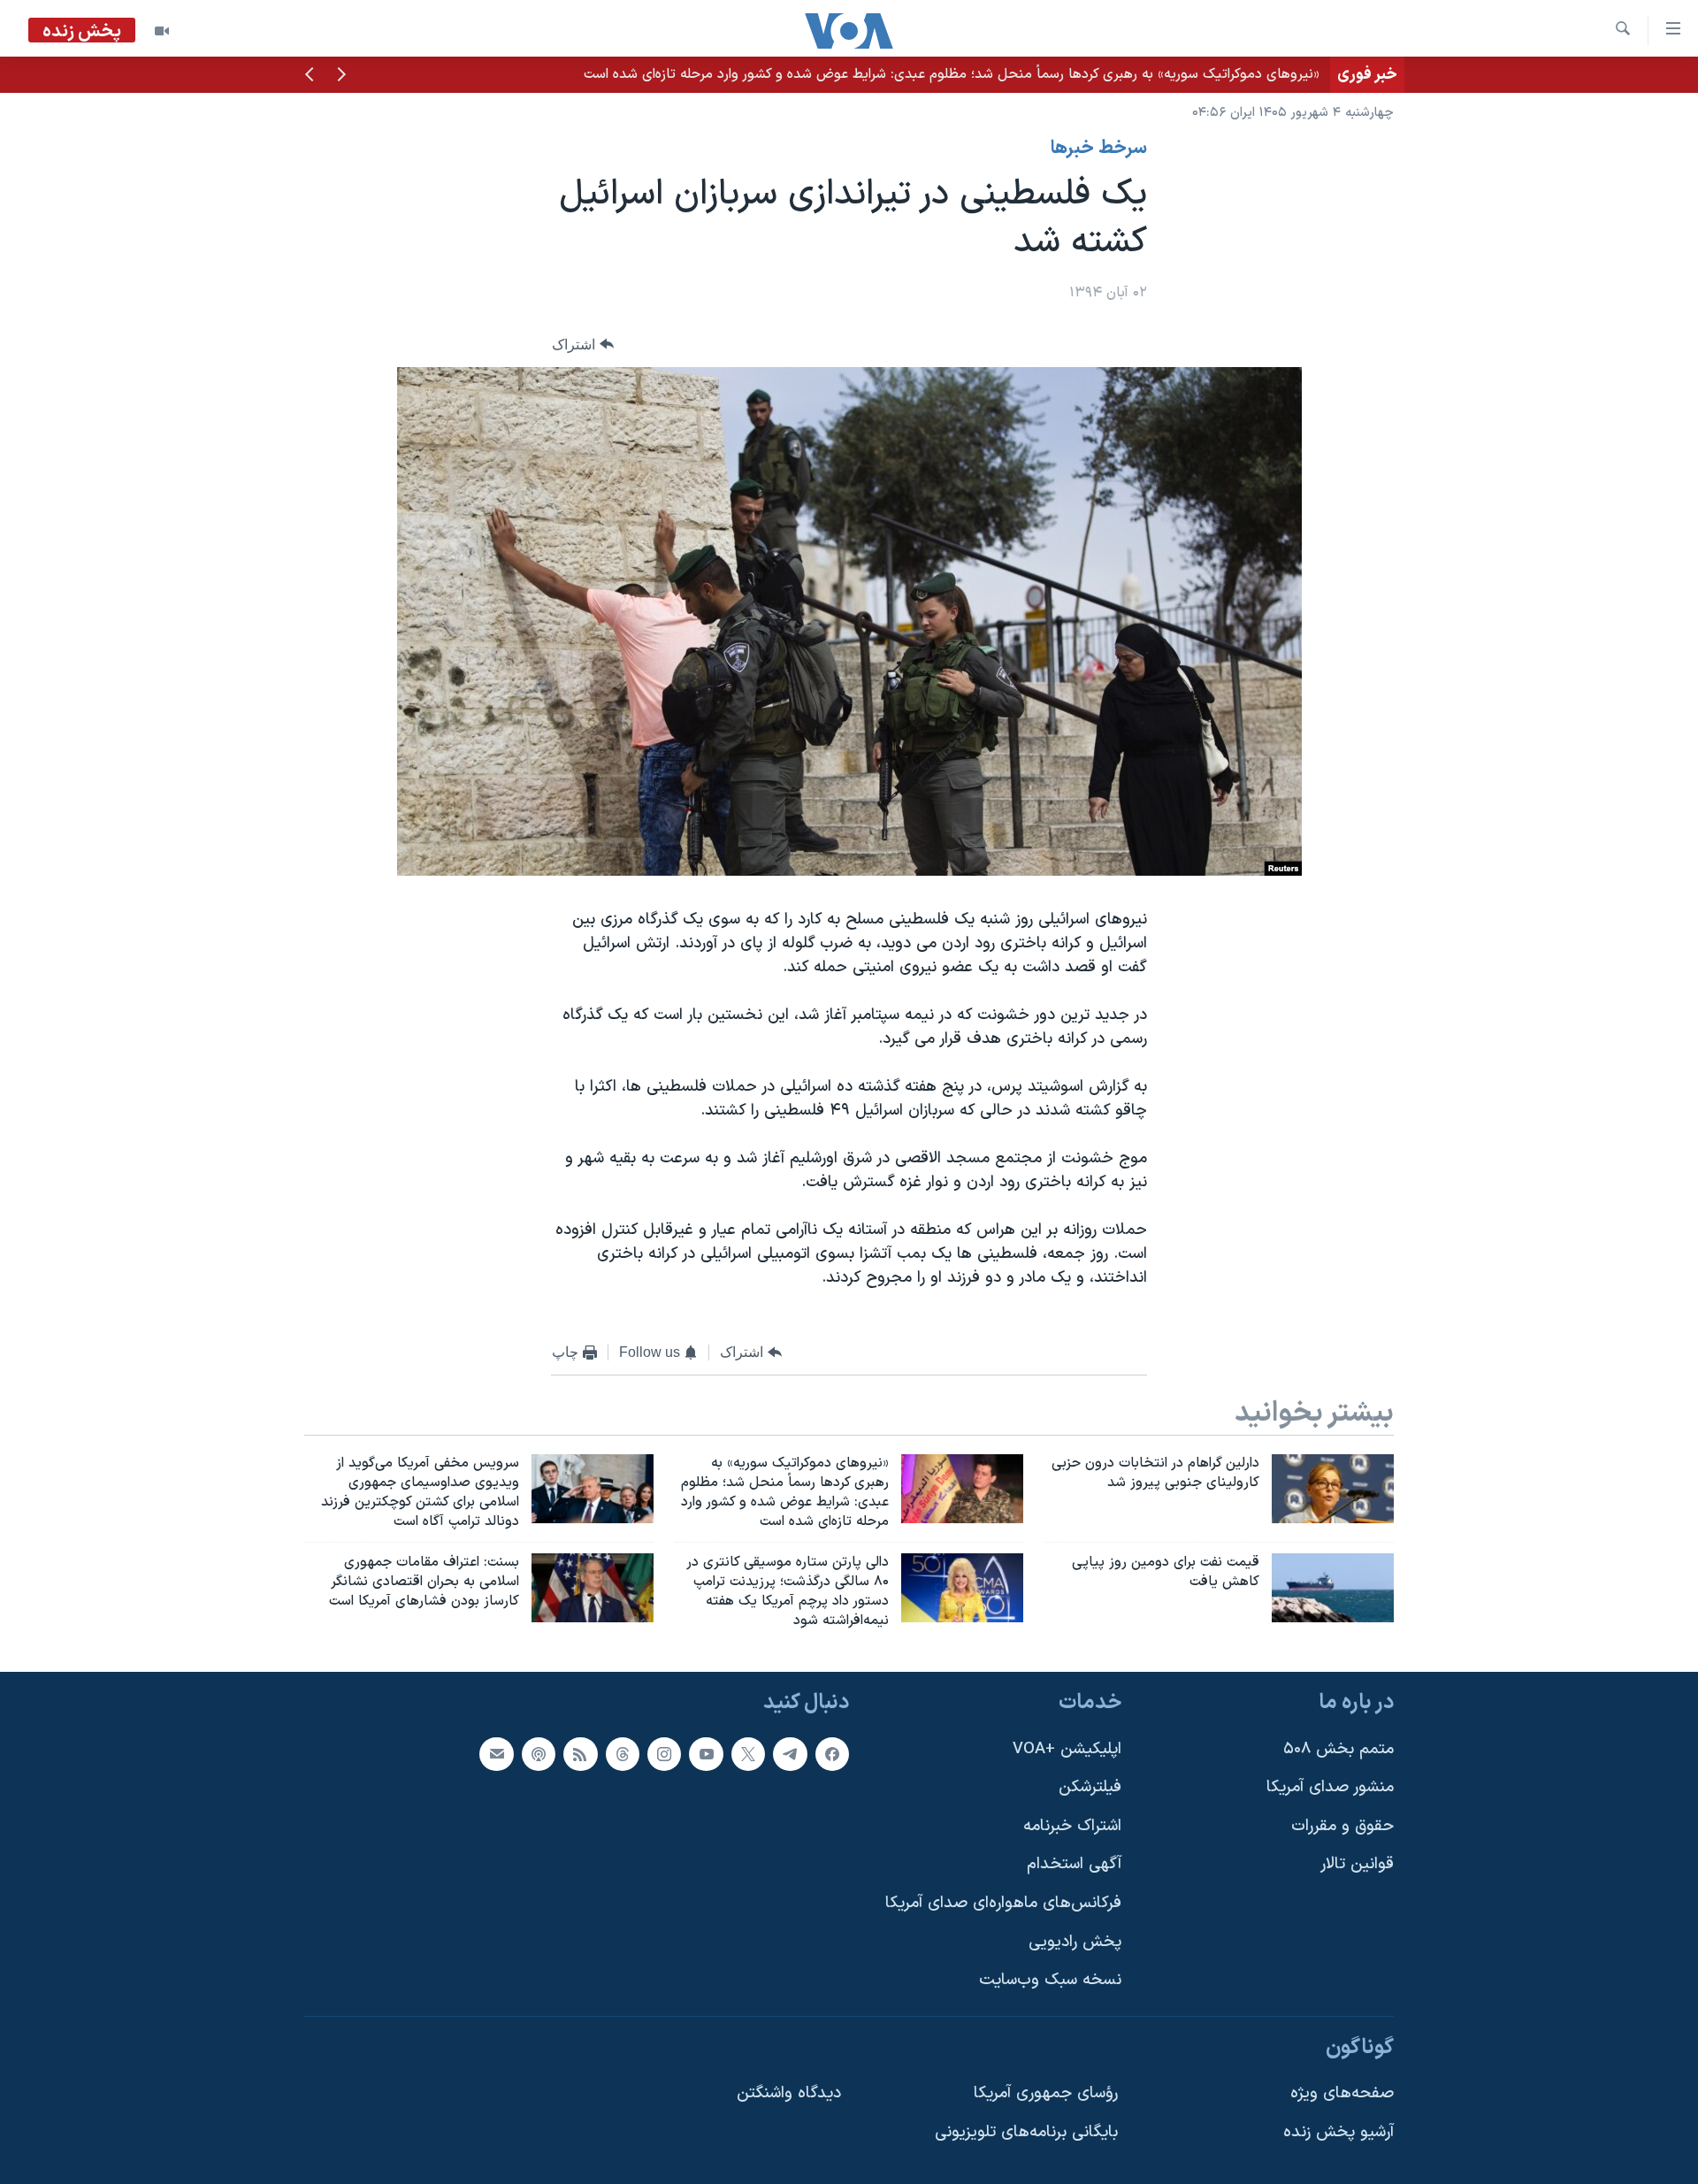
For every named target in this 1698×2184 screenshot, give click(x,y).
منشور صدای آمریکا (1330, 1787)
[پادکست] (539, 1753)
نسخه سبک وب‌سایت (1050, 1980)
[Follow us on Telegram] (790, 1753)
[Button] (583, 345)
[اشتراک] (496, 1753)
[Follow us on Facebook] (832, 1753)
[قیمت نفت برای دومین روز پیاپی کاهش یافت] (1333, 1588)
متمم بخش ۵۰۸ (1339, 1748)
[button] (341, 76)
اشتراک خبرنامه (1072, 1826)
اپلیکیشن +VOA (1067, 1748)
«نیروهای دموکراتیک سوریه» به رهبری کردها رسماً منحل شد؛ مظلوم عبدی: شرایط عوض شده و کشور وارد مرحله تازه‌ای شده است (952, 74)
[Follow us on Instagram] (664, 1753)
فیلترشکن (1090, 1787)
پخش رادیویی (1075, 1941)
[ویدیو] (162, 31)
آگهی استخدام (1074, 1864)
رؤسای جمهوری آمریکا (1046, 2093)
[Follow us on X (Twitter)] (748, 1753)
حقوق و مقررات (1342, 1826)
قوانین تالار (1357, 1864)
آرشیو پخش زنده (1339, 2132)
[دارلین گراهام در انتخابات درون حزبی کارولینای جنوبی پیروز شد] (1333, 1489)
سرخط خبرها (1099, 149)
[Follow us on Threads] (623, 1753)
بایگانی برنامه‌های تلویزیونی (1026, 2132)
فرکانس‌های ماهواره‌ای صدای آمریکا (1003, 1903)
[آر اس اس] (580, 1753)
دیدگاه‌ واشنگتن (789, 2093)
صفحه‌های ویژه (1342, 2093)
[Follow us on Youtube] (706, 1753)
